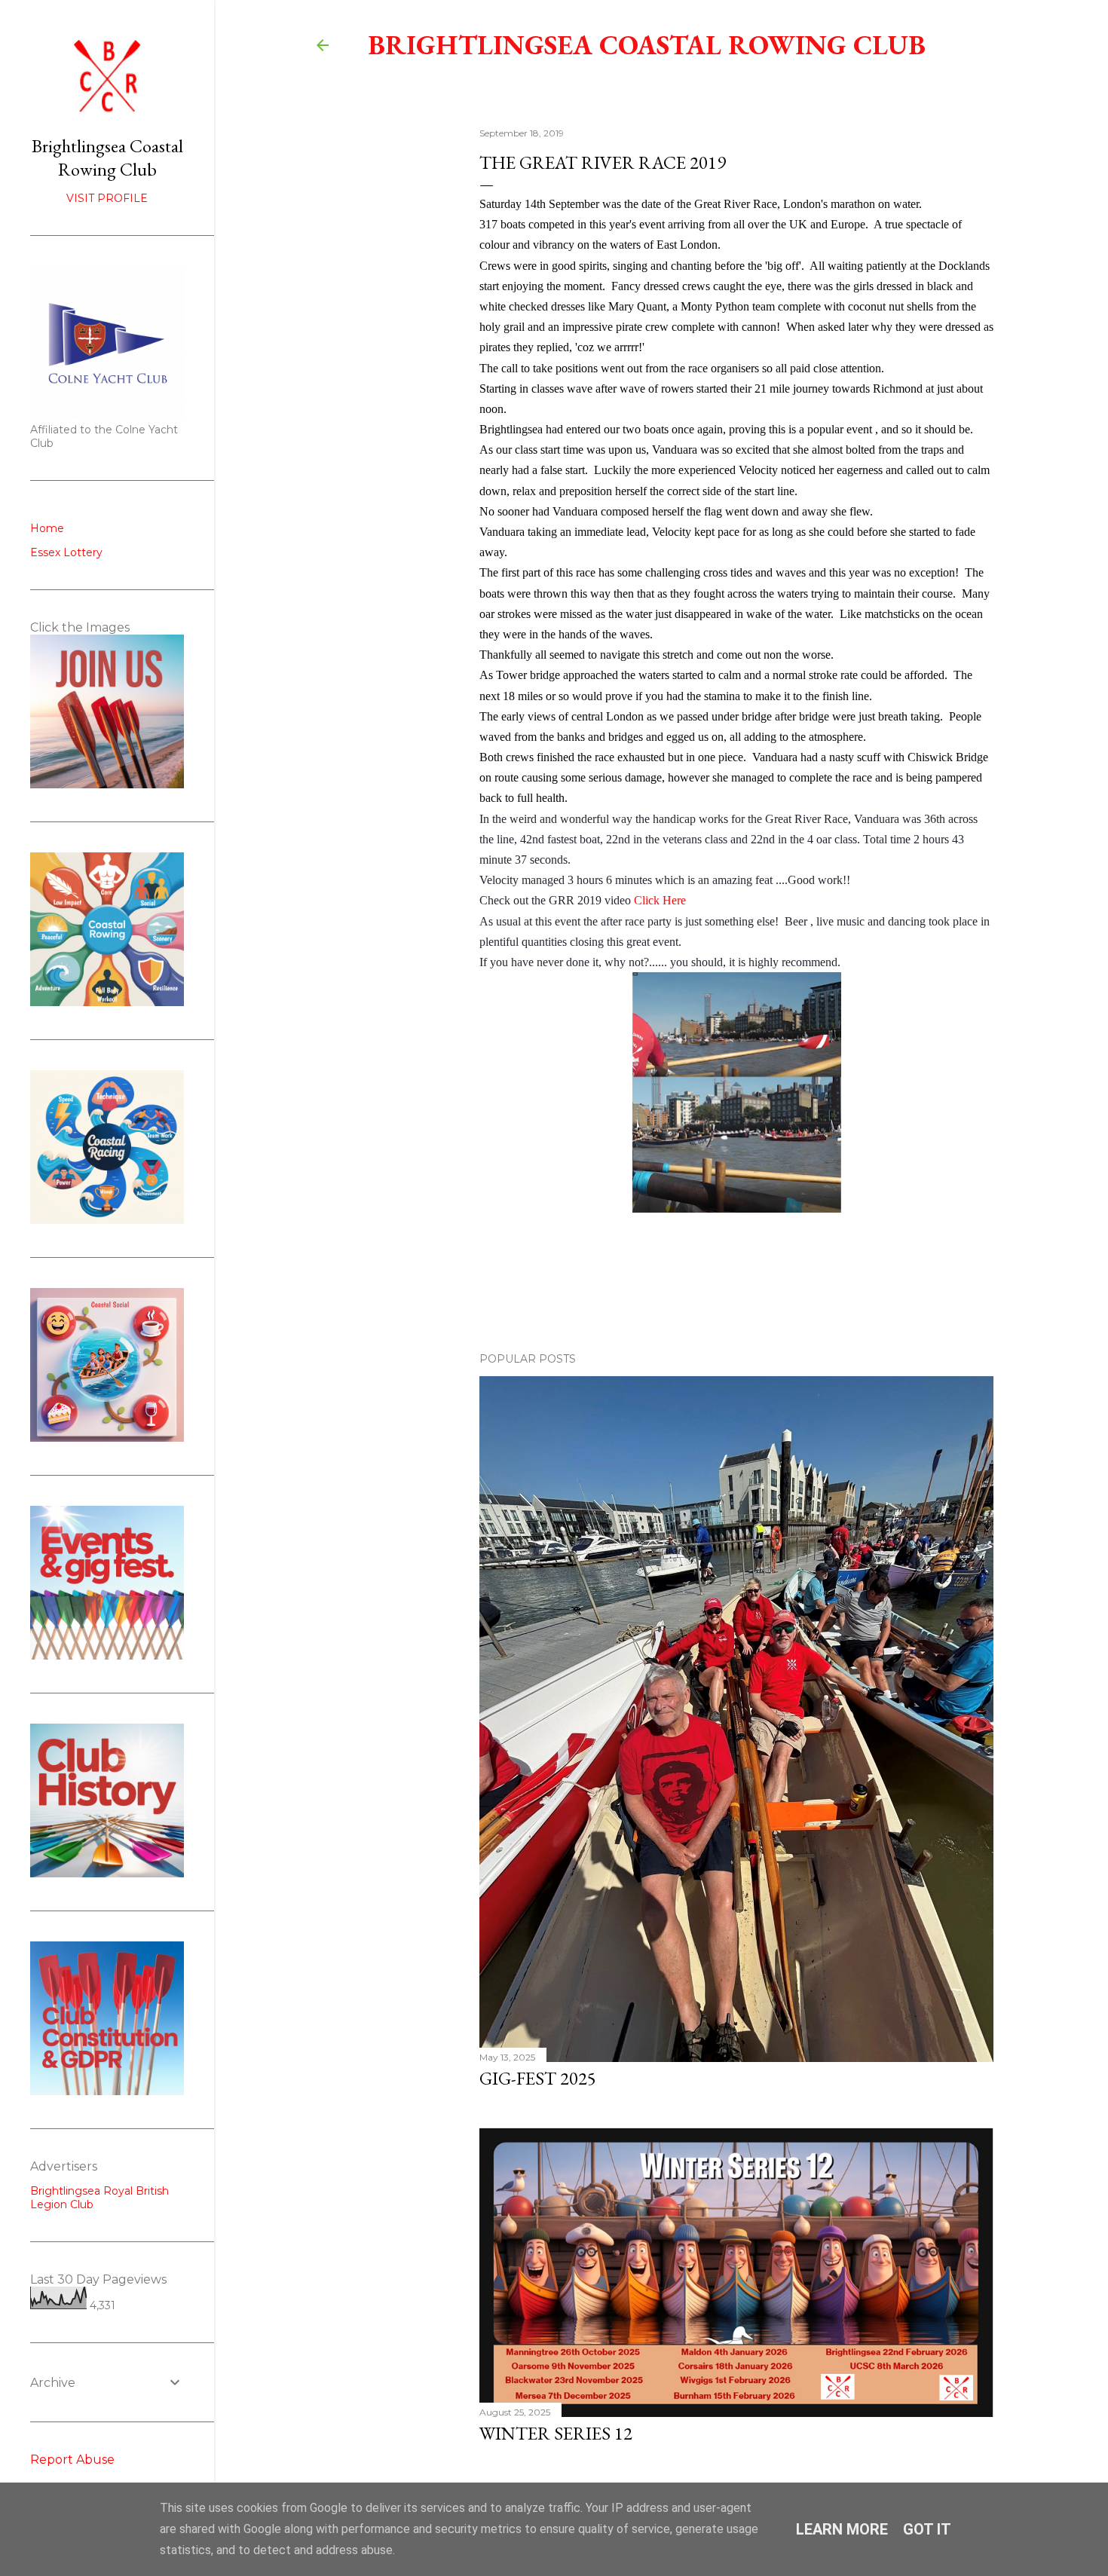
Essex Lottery (66, 552)
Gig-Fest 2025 (538, 2078)
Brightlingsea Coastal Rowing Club (647, 45)
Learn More (842, 2529)
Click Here (660, 900)
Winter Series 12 (556, 2433)
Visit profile (107, 198)
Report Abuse (72, 2460)
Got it (927, 2529)
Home (47, 528)
